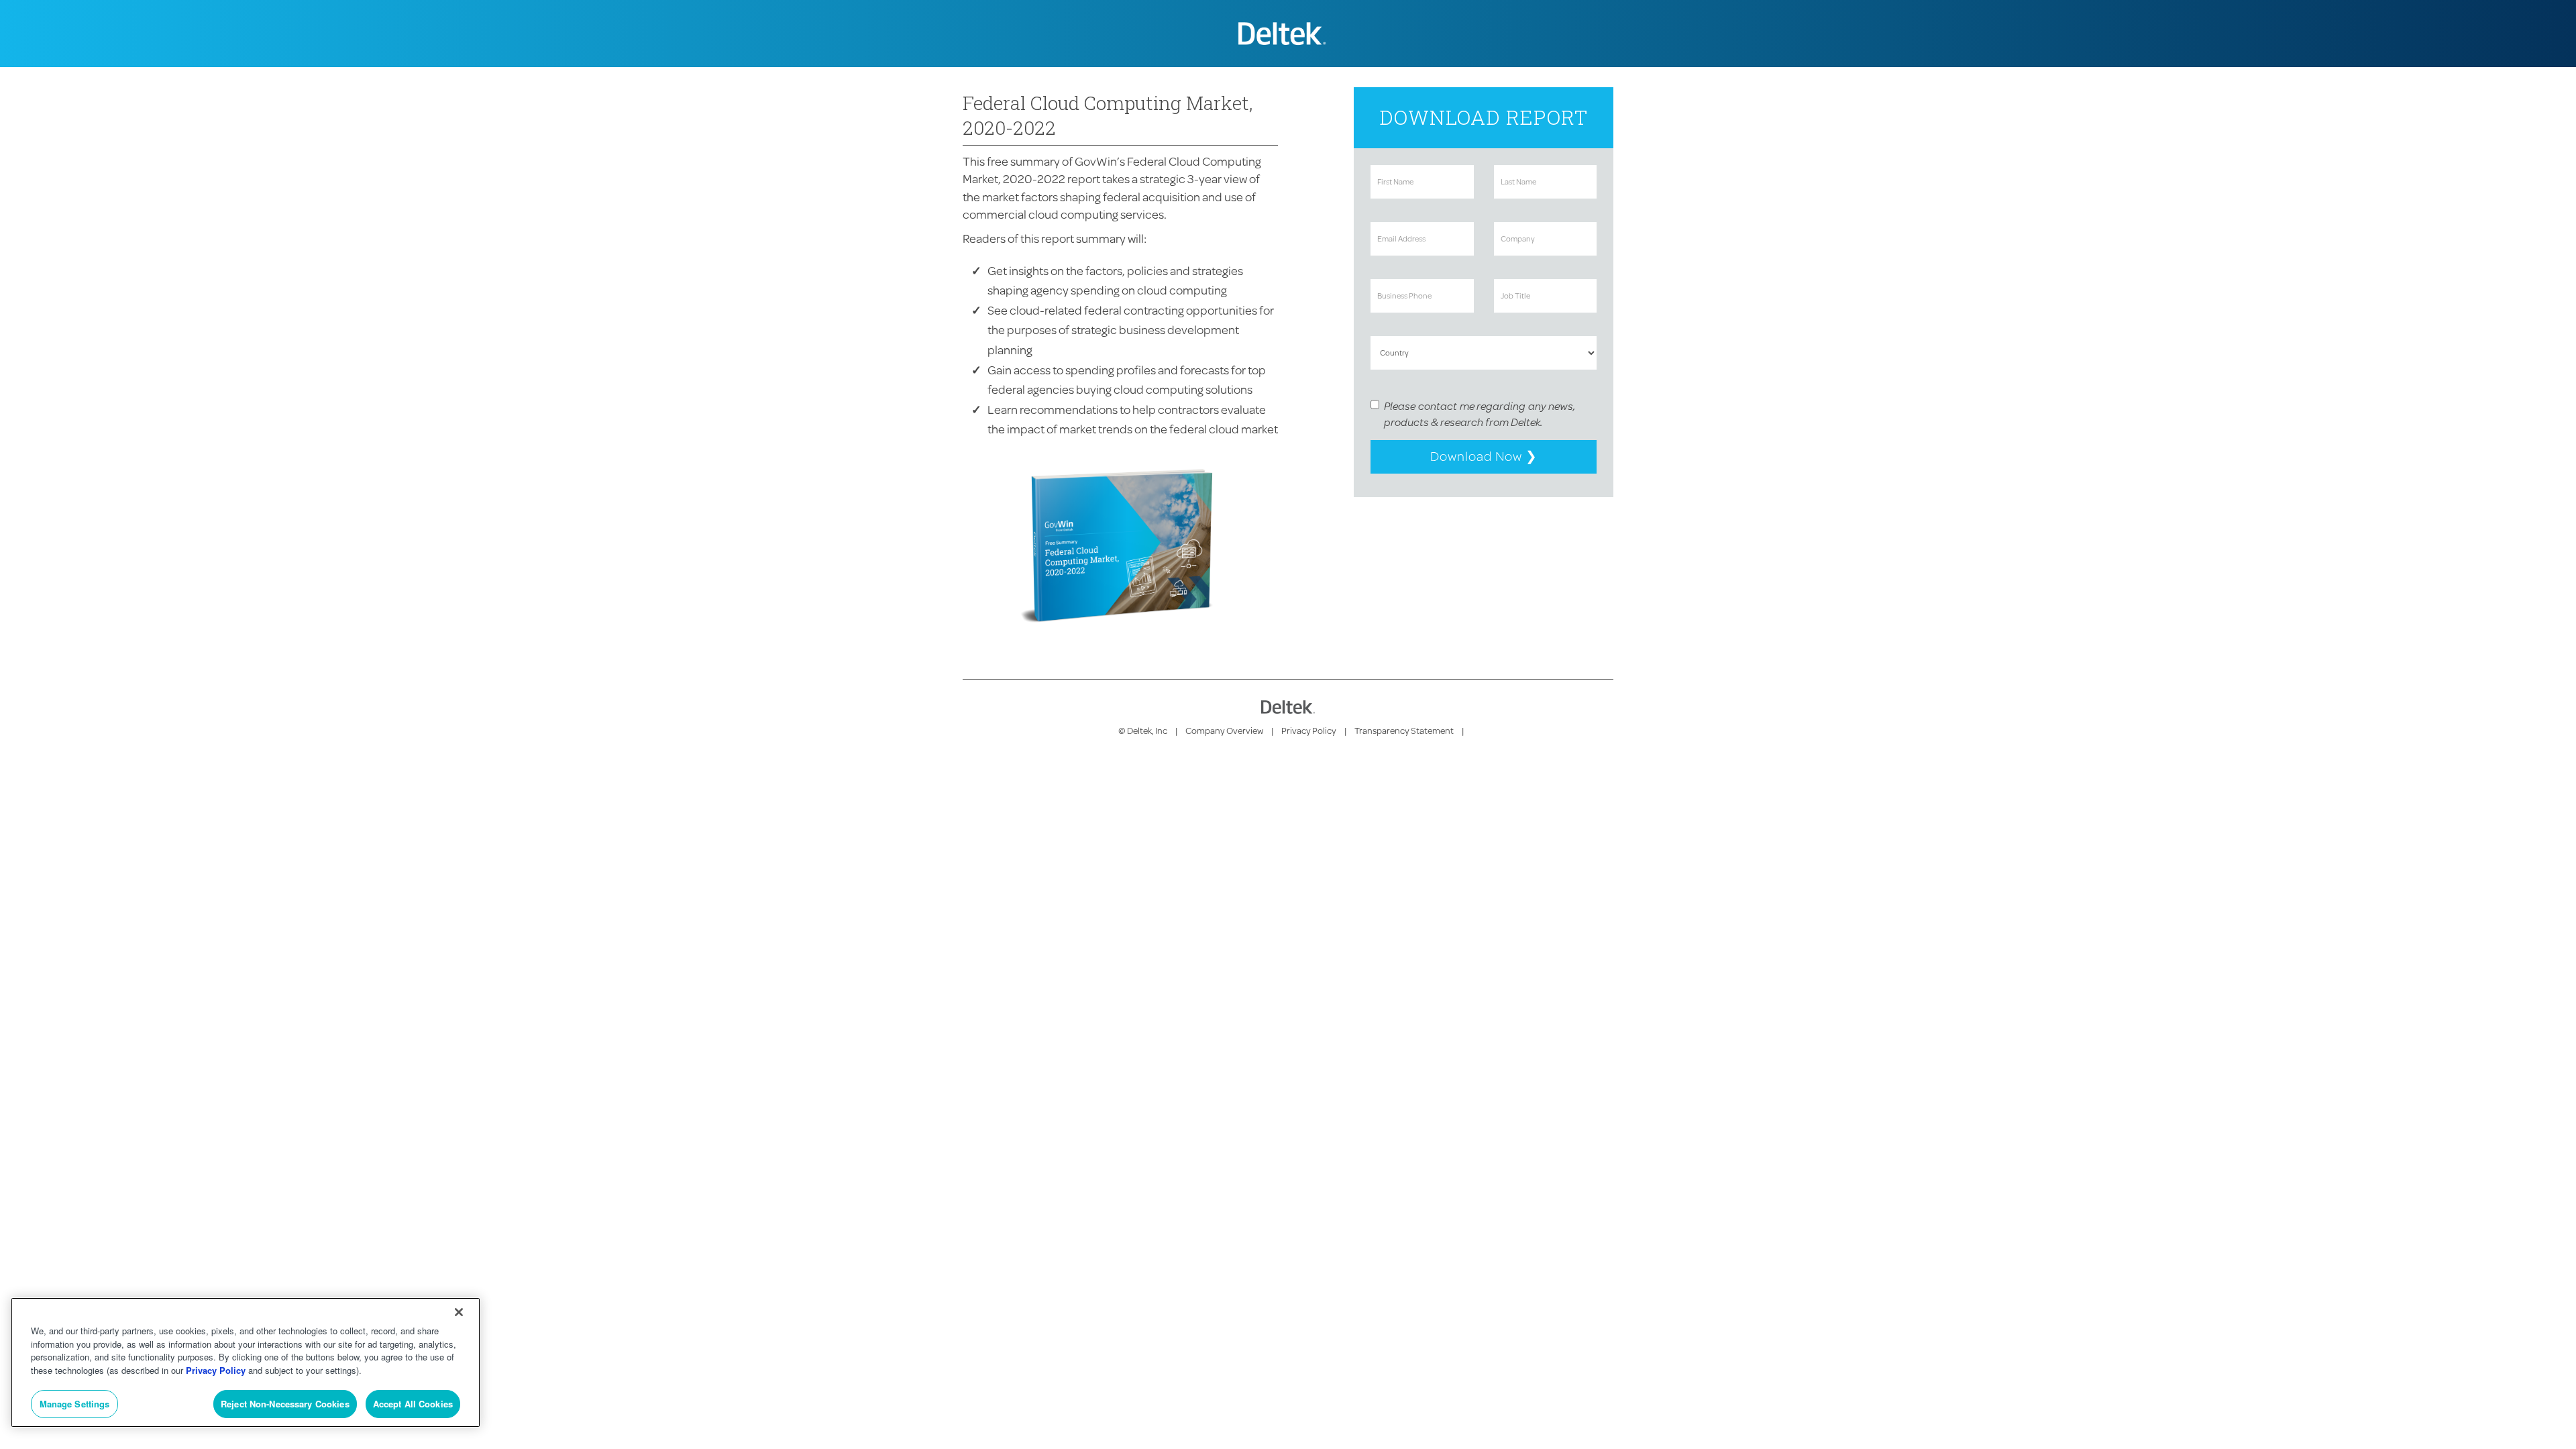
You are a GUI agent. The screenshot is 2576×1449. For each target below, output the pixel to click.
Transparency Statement (1404, 731)
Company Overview (1224, 731)
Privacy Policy (1309, 731)
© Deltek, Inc (1143, 731)
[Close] (459, 1312)
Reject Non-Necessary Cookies (285, 1404)
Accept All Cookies (413, 1404)
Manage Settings (75, 1404)
